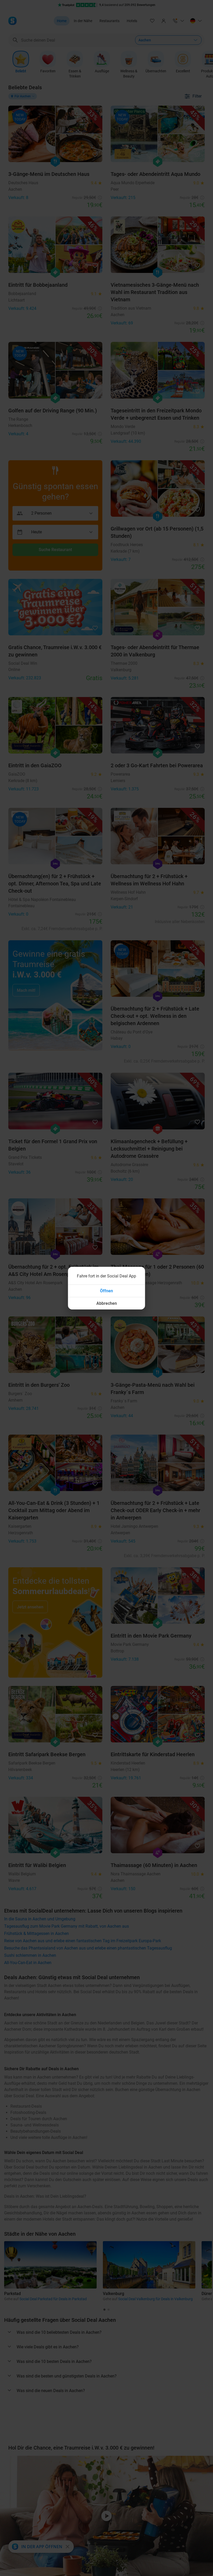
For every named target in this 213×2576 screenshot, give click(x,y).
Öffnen (106, 1291)
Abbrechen (107, 1303)
